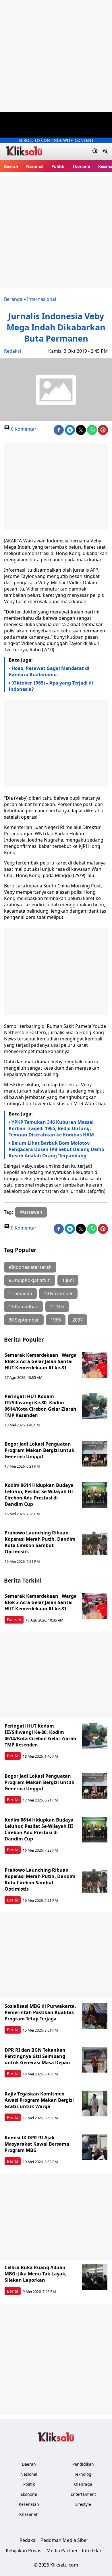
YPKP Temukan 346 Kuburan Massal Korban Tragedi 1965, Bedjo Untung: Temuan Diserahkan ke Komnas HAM (51, 1128)
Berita (13, 1756)
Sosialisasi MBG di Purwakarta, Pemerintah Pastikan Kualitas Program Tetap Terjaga (40, 2012)
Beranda (13, 299)
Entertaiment (83, 2494)
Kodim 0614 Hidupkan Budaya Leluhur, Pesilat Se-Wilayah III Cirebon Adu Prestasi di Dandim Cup (39, 1495)
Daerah (11, 166)
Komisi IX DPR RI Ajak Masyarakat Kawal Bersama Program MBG (37, 2144)
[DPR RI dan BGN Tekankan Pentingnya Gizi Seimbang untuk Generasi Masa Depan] (95, 2060)
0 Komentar (23, 429)
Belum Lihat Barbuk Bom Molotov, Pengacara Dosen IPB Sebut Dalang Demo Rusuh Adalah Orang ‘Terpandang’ (56, 1149)
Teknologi (83, 2474)
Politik (58, 166)
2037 (78, 1320)
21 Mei (57, 1307)
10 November (58, 1293)
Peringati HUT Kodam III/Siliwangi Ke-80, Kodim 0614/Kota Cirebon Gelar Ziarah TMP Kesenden (40, 1406)
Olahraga (83, 2484)
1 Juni (68, 1280)
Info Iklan (92, 2550)
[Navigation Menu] (105, 152)
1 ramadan (20, 1293)
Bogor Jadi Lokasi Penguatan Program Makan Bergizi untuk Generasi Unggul (39, 1450)
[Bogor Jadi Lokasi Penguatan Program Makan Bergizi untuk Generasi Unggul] (95, 1454)
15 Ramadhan (24, 1307)
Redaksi (12, 351)
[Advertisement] (56, 56)
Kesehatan (29, 2504)
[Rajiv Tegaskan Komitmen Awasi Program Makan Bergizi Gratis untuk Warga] (95, 2103)
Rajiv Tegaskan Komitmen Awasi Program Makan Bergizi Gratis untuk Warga (39, 2100)
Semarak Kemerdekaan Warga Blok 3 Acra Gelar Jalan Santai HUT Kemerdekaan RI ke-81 (41, 1361)
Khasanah (29, 2514)
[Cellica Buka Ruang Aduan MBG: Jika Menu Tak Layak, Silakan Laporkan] (95, 2277)
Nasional (35, 166)
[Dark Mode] (95, 152)
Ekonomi (81, 166)
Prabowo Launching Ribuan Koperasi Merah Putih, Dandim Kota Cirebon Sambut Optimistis (40, 1542)
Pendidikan (83, 2464)
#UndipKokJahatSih (30, 1280)
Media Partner (62, 2550)
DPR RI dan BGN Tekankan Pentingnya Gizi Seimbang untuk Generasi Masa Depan (37, 2056)
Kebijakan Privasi (24, 2550)
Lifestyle (83, 2504)
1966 (56, 1320)
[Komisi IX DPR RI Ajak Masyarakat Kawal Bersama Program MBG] (95, 2147)
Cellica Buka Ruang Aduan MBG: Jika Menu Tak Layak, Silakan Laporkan (36, 2274)
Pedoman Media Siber (64, 2540)
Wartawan (31, 1212)
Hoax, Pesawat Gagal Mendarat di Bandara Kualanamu (49, 671)
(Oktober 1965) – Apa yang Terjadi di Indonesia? (51, 686)
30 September (24, 1320)
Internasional (41, 299)
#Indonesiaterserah (30, 1267)
